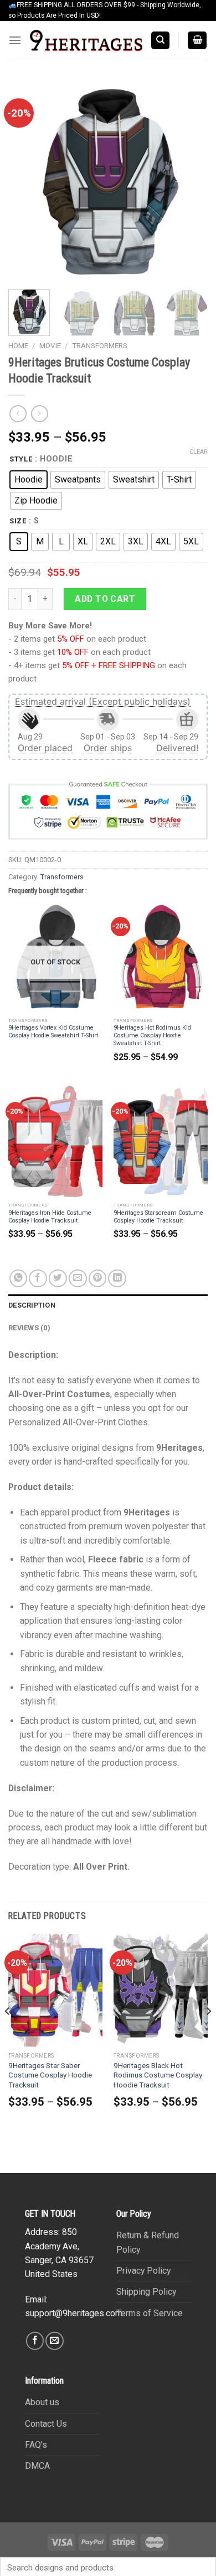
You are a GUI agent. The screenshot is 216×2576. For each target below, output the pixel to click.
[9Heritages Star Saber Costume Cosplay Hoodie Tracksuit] (55, 1990)
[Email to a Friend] (78, 1279)
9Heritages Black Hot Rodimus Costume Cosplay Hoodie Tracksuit (158, 2075)
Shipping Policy (146, 2292)
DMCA (37, 2466)
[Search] (160, 40)
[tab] (108, 1305)
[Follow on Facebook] (35, 2341)
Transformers (100, 346)
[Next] (190, 181)
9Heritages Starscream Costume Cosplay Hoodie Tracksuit (158, 1217)
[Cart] (197, 40)
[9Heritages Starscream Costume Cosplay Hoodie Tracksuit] (161, 1142)
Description (32, 1305)
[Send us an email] (55, 2341)
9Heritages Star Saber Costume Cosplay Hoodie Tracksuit (50, 2075)
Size (18, 521)
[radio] (29, 480)
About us (42, 2402)
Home (18, 346)
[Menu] (15, 41)
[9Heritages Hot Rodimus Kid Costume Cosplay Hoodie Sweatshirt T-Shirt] (161, 957)
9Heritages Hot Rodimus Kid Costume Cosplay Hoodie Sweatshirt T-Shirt (152, 1035)
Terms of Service (150, 2313)
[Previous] (26, 181)
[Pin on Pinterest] (98, 1279)
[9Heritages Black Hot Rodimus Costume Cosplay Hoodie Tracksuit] (161, 1990)
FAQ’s (36, 2445)
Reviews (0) (29, 1328)
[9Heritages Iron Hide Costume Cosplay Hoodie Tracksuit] (55, 1142)
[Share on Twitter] (58, 1279)
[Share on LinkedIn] (117, 1279)
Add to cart (105, 599)
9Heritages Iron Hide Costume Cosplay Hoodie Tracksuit (50, 1217)
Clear (199, 452)
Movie (50, 346)
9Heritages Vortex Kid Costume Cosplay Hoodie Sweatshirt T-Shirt (53, 1032)
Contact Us (46, 2424)
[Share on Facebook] (38, 1279)
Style (21, 459)
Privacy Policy (143, 2271)
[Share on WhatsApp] (19, 1279)
